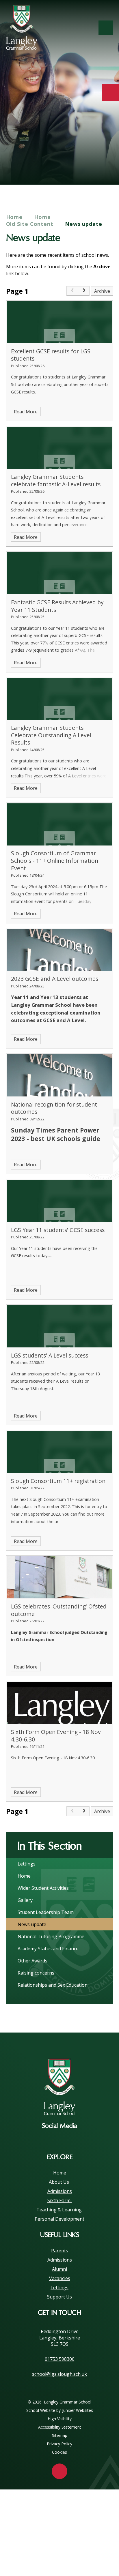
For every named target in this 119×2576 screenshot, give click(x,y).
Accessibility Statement (60, 2427)
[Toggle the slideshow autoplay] (106, 167)
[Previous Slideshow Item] (75, 167)
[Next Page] (84, 291)
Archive (102, 291)
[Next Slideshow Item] (91, 167)
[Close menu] (106, 28)
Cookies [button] (59, 2452)
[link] (72, 291)
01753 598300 (60, 2359)
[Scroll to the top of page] (59, 2471)
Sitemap (60, 2435)
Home (14, 217)
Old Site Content (30, 224)
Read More (26, 412)
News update (84, 224)
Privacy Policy (59, 2444)
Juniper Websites (78, 2410)
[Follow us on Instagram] (59, 2139)
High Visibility (60, 2419)
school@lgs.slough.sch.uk (59, 2374)
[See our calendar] (111, 92)
